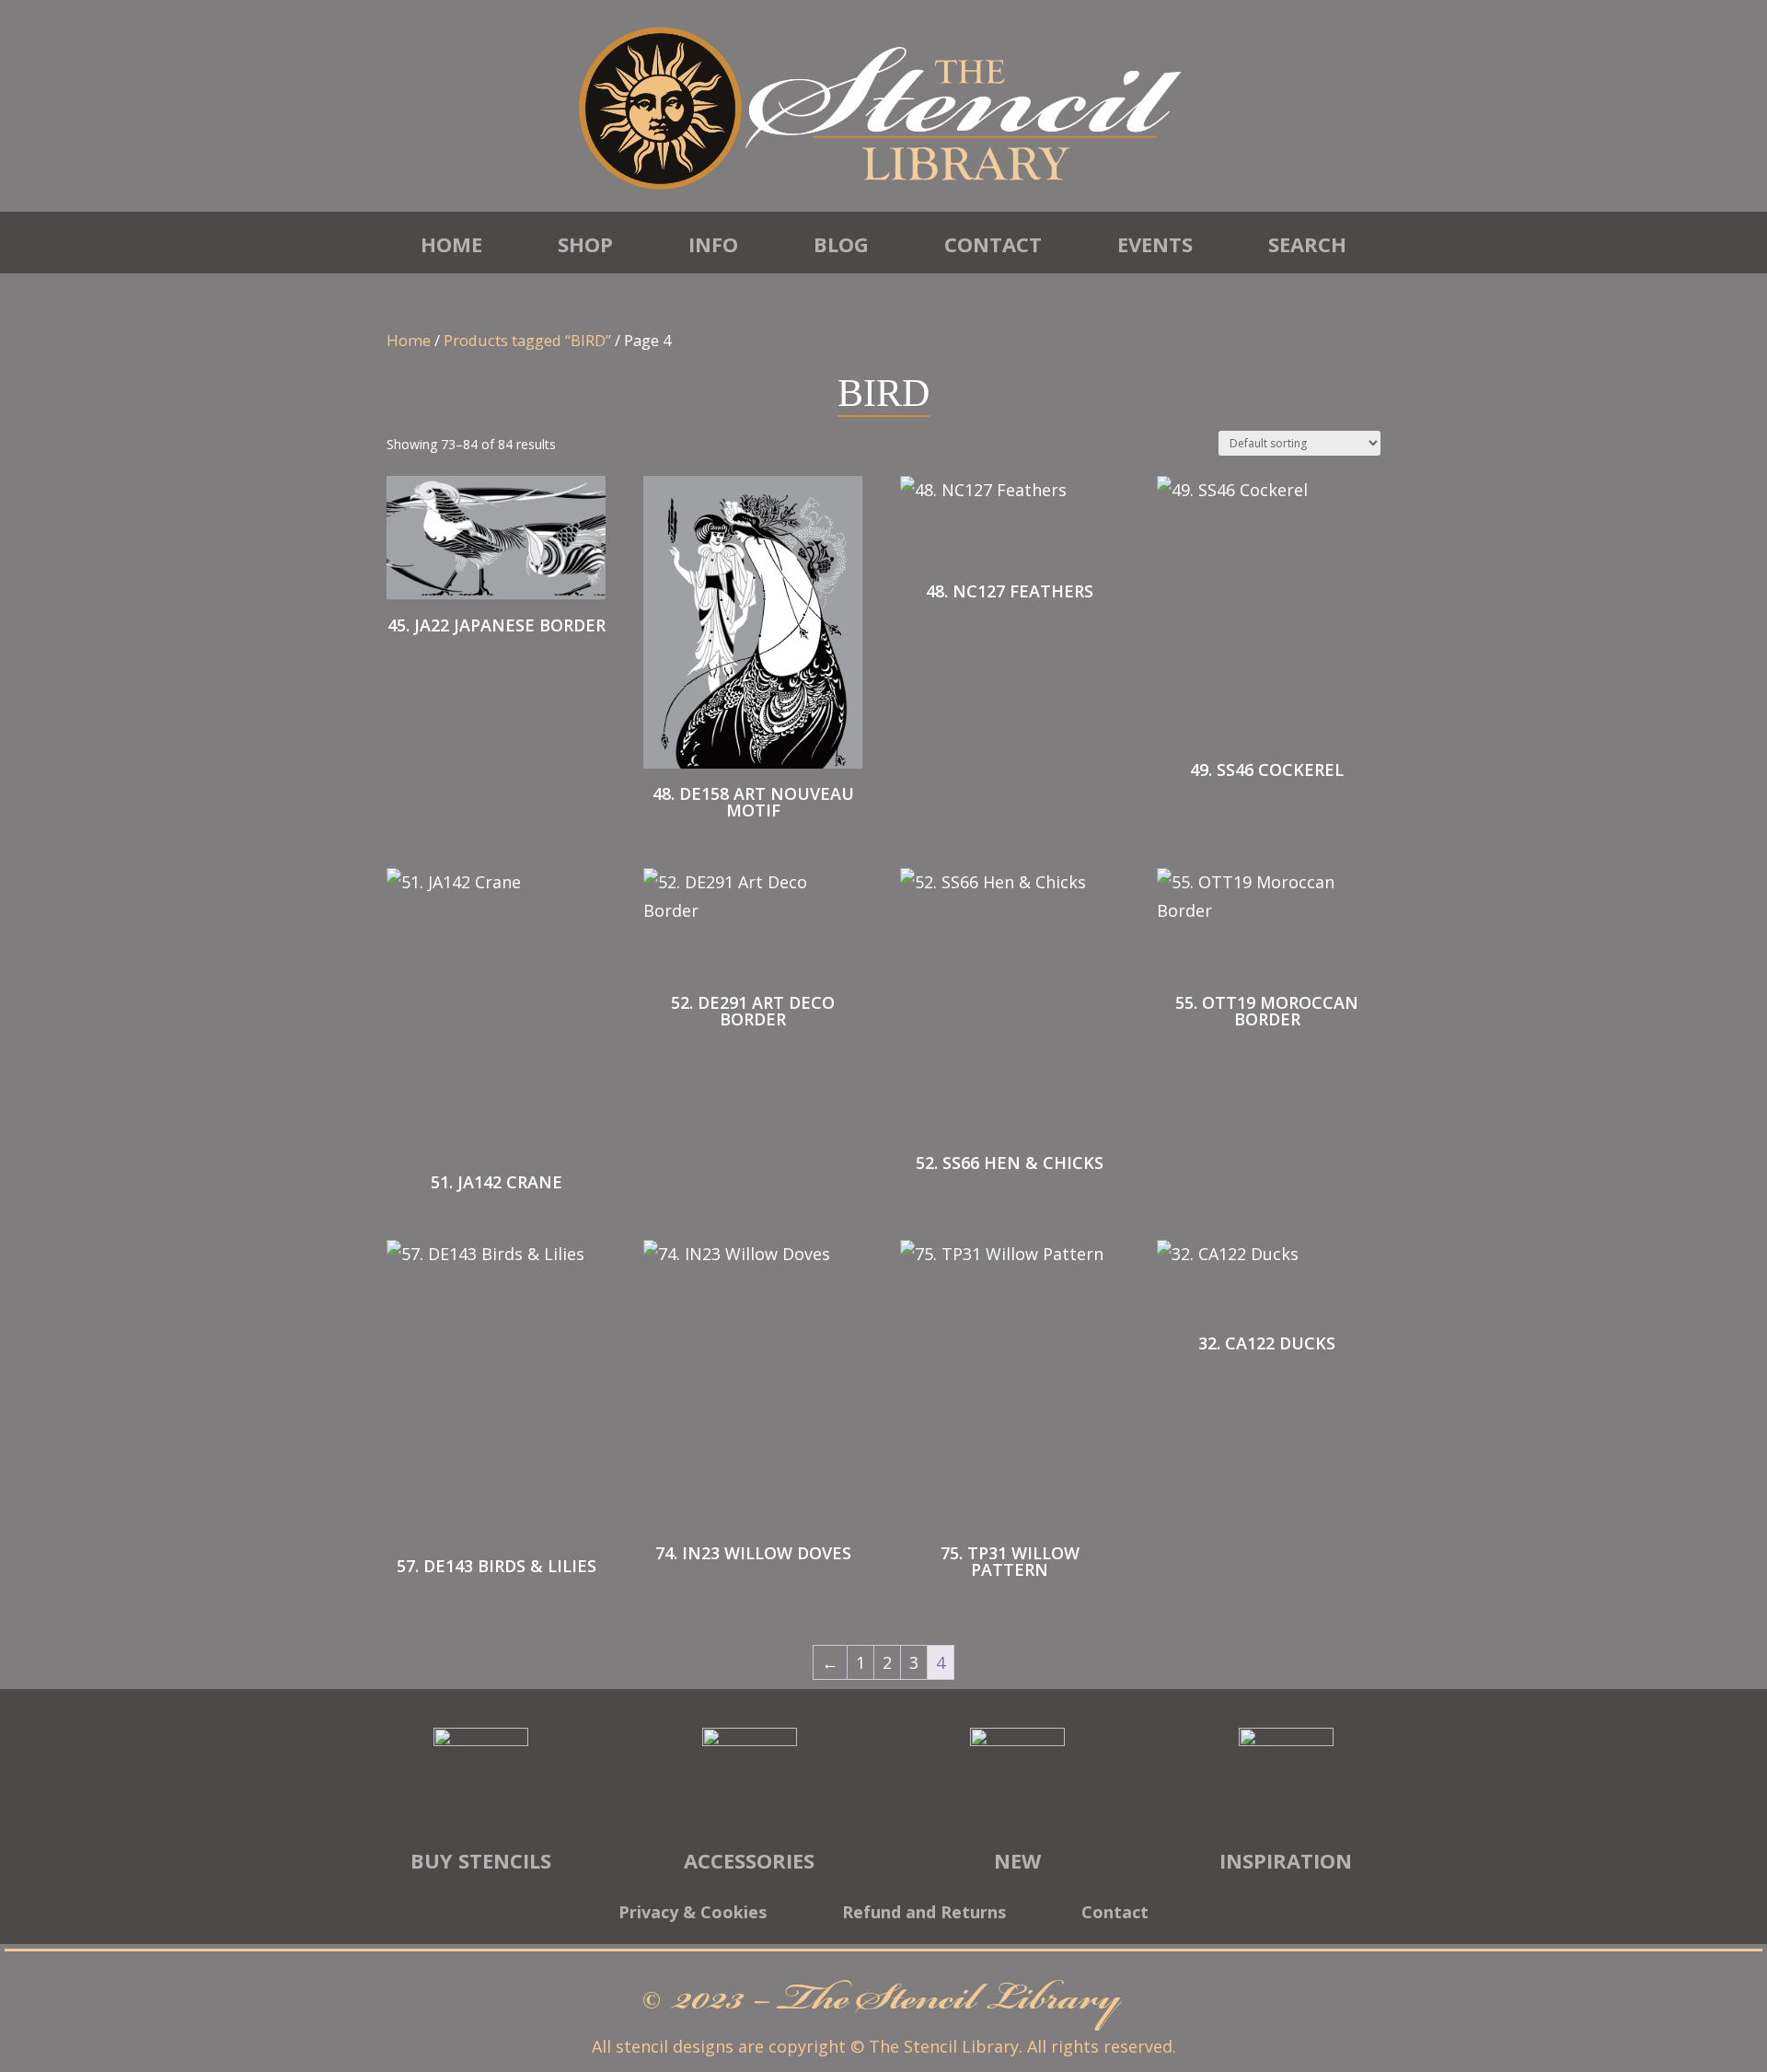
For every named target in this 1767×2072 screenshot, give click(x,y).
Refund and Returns (924, 1914)
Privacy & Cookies (693, 1914)
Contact (993, 244)
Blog (841, 244)
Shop (585, 244)
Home (451, 244)
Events (1155, 244)
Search (1307, 244)
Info (713, 244)
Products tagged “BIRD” (527, 340)
